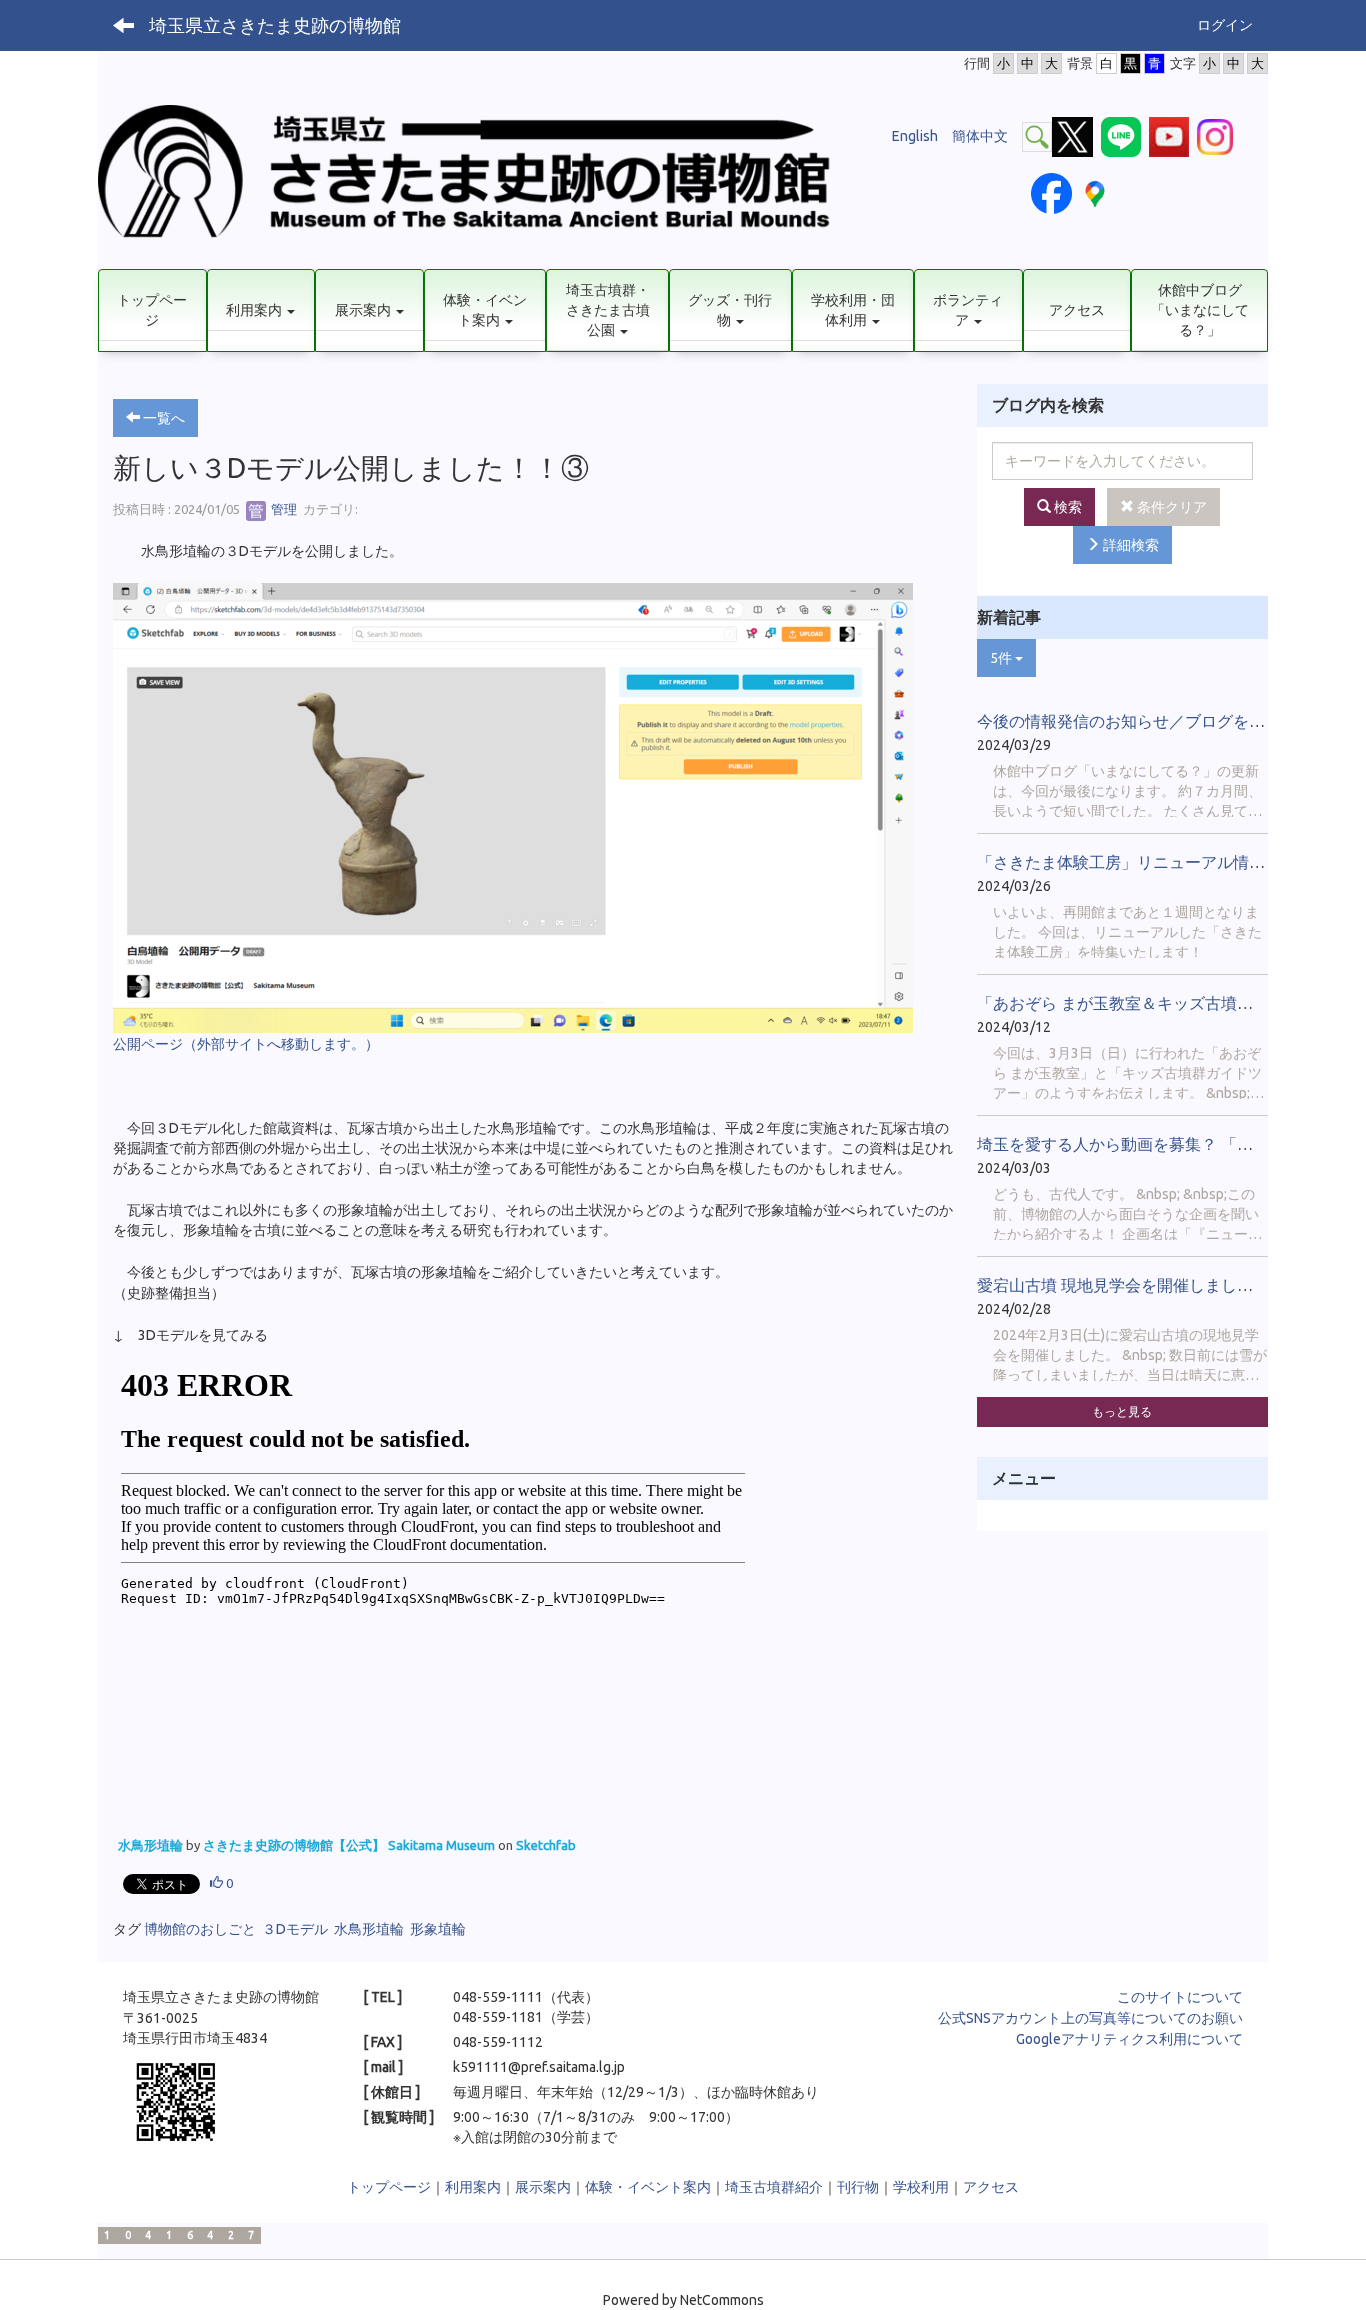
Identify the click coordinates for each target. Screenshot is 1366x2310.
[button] (261, 310)
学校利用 (921, 2187)
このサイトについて (1180, 1997)
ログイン (1225, 25)
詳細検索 (1129, 545)
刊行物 (858, 2187)
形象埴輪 (438, 1929)
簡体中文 (980, 136)
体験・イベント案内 (648, 2187)
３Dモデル (295, 1929)
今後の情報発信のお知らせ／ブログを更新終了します (1169, 721)
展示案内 (543, 2187)
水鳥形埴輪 (152, 1845)
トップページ (389, 2187)
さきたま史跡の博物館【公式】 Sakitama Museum (350, 1845)
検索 (1066, 507)
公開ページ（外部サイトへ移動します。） (246, 1044)
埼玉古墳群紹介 (774, 2187)
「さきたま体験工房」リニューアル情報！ (1129, 862)
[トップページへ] (481, 178)
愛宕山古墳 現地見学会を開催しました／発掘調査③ (1163, 1285)
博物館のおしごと (200, 1929)
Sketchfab (546, 1845)
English (915, 136)
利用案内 (473, 2187)
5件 (1002, 658)
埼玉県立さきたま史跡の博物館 (275, 25)
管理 (282, 509)
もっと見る (1122, 1411)
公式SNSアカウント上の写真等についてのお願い (1090, 2018)
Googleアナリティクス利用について (1129, 2039)
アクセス (991, 2187)
